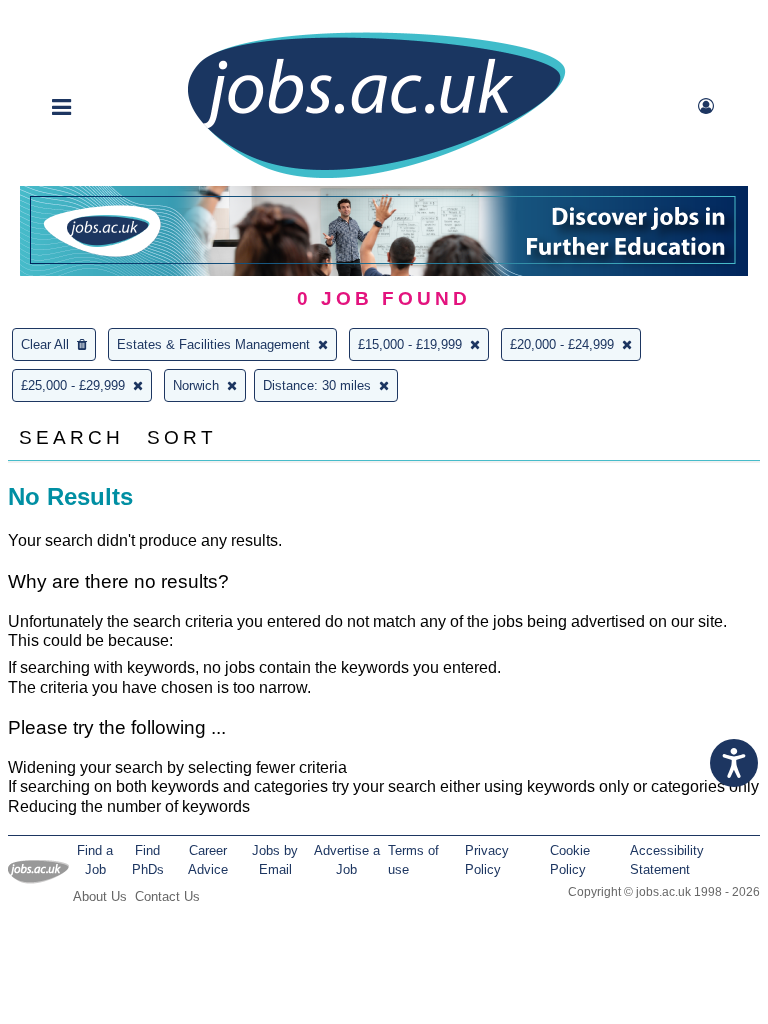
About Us (100, 896)
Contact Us (167, 896)
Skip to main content (80, 17)
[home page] (376, 176)
